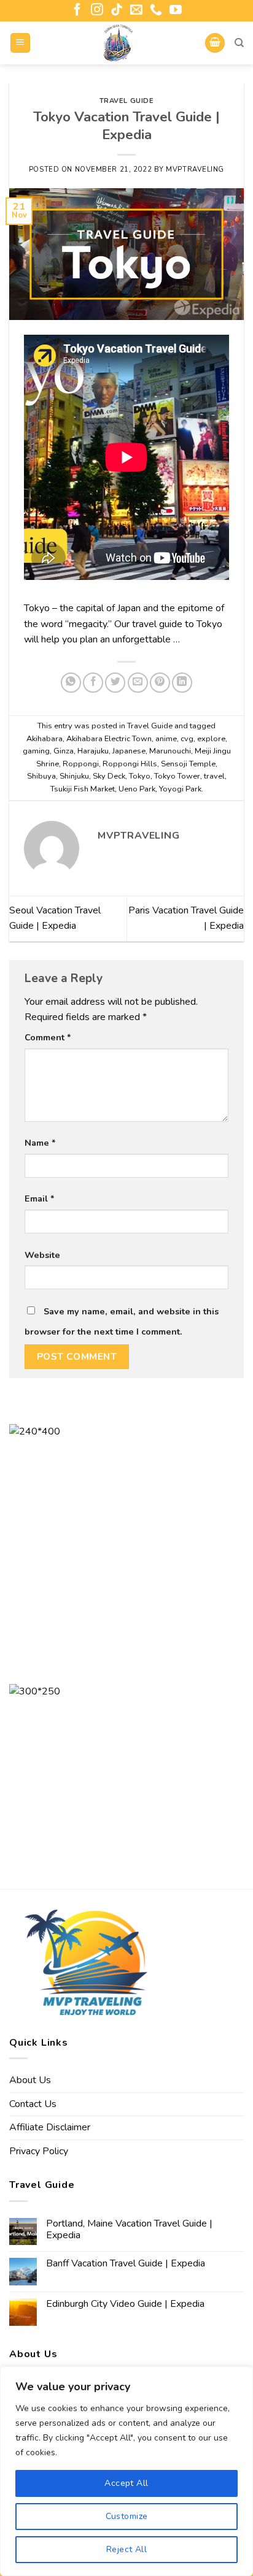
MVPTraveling (195, 170)
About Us (30, 2080)
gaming (36, 751)
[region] (126, 2471)
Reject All (126, 2549)
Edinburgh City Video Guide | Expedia (125, 2304)
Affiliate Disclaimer (50, 2127)
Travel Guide (127, 101)
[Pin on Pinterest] (160, 683)
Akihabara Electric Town (109, 739)
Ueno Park (137, 789)
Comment (48, 1037)
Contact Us (33, 2104)
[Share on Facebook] (93, 683)
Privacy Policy (39, 2151)
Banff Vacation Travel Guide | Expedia (126, 2264)
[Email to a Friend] (138, 683)
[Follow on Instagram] (97, 10)
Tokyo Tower (177, 776)
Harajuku (93, 751)
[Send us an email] (136, 10)
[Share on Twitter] (115, 683)
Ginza (64, 751)
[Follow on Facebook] (77, 10)
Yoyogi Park (180, 789)
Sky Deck (109, 776)
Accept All (126, 2483)
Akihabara (45, 739)
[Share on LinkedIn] (182, 683)
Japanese (129, 751)
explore (211, 739)
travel (214, 776)
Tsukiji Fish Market (83, 789)
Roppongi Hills (130, 764)
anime (166, 739)
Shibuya (41, 776)
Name (40, 1143)
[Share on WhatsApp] (71, 683)
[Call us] (156, 10)
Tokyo (140, 776)
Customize (127, 2516)
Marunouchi (170, 751)
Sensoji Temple (188, 764)
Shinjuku (74, 776)
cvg (187, 739)
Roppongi (81, 764)
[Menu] (21, 43)
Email (40, 1198)
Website (42, 1255)
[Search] (239, 43)
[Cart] (215, 43)
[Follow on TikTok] (117, 10)
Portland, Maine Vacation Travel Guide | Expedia (129, 2230)
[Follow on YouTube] (176, 10)
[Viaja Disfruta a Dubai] (118, 43)
